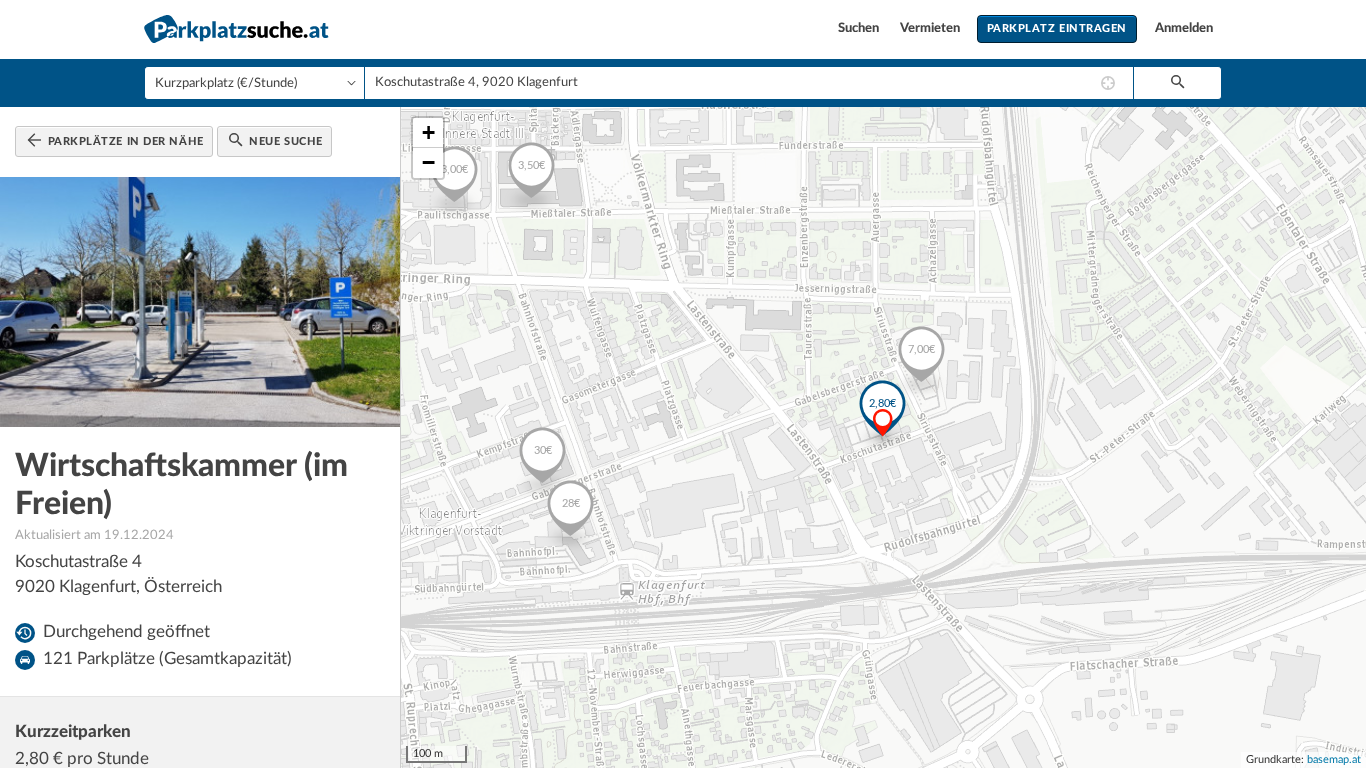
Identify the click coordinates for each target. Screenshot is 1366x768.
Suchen (860, 28)
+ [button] (428, 132)
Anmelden (1184, 28)
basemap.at (1334, 759)
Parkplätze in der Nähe (124, 141)
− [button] (428, 162)
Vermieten (931, 28)
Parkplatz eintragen (1057, 28)
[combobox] (749, 83)
